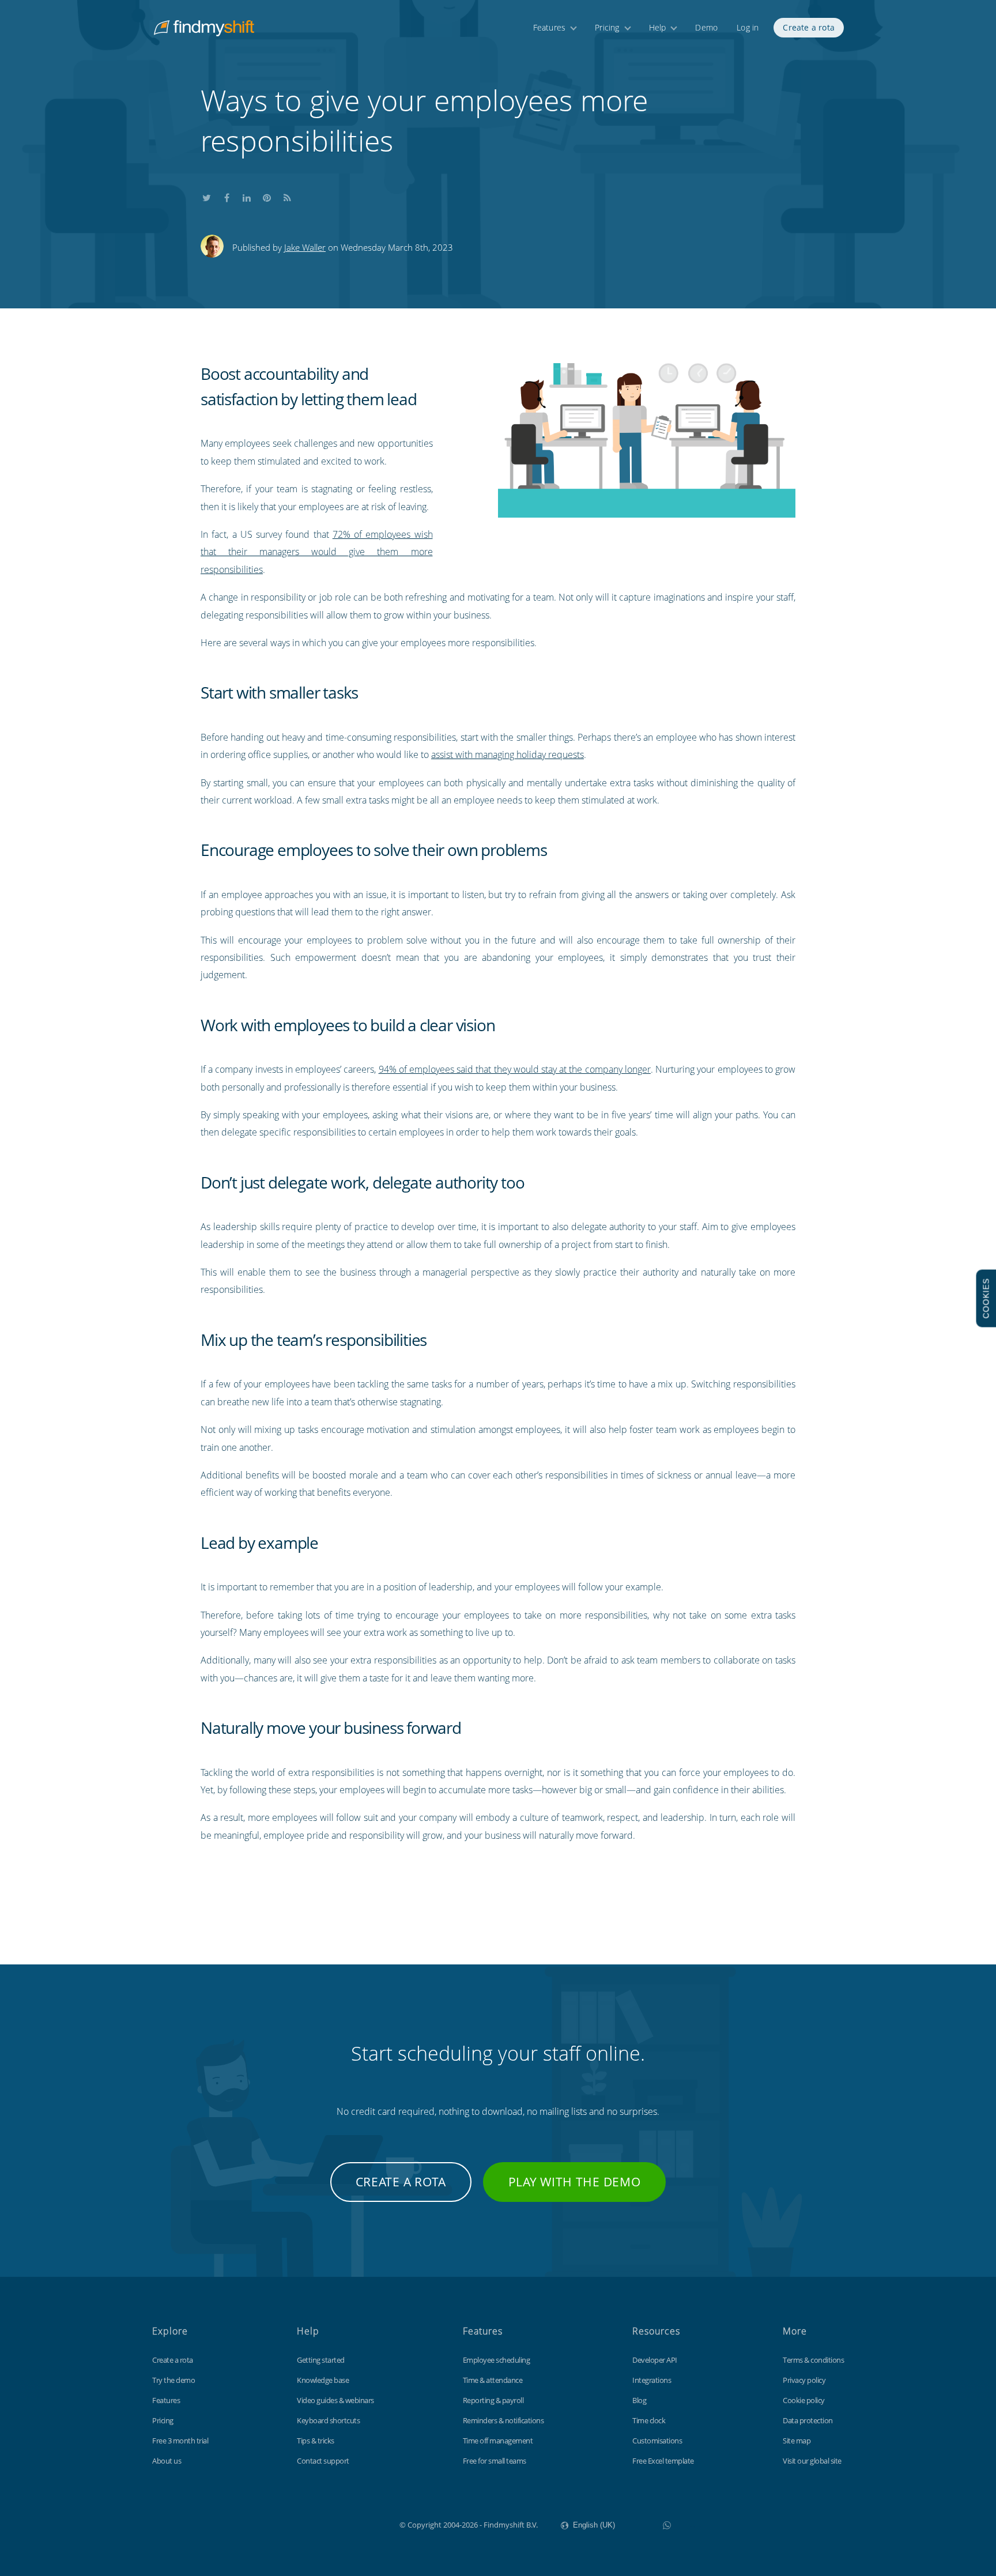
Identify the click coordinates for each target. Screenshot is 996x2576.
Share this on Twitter (206, 195)
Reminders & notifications (503, 2420)
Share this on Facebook (227, 195)
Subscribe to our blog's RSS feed (287, 195)
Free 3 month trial (180, 2441)
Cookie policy (804, 2400)
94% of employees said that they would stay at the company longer (515, 1069)
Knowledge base (323, 2380)
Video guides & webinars (335, 2400)
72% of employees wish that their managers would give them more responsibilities (317, 552)
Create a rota (809, 27)
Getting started (321, 2360)
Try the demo (173, 2380)
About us (167, 2461)
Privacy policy (804, 2380)
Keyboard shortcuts (328, 2420)
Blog (639, 2400)
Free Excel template (663, 2461)
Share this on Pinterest (267, 195)
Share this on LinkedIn (247, 195)
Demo (706, 27)
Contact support (323, 2461)
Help (658, 27)
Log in (748, 27)
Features (550, 27)
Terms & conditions (813, 2360)
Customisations (657, 2441)
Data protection (808, 2420)
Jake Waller (305, 247)
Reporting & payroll (493, 2400)
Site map (797, 2441)
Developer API (655, 2360)
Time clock (649, 2420)
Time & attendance (493, 2380)
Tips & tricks (316, 2441)
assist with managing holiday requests (508, 755)
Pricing (607, 27)
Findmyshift (342, 2524)
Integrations (652, 2380)
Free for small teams (495, 2461)
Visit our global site (812, 2461)
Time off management (498, 2441)
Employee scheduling (497, 2360)
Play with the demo (575, 2182)
